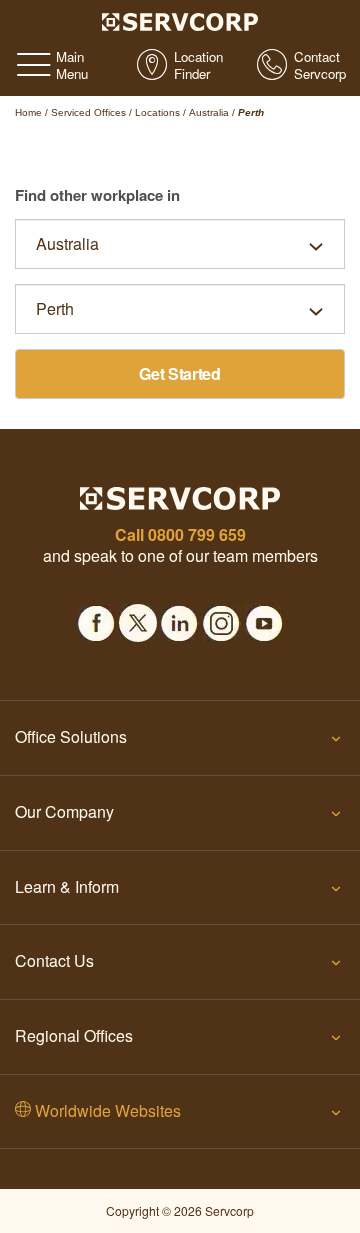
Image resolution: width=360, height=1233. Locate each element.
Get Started (180, 373)
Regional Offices (74, 1035)
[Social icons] (96, 617)
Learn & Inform (67, 886)
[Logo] (180, 20)
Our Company (64, 811)
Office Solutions (71, 736)
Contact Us (54, 960)
